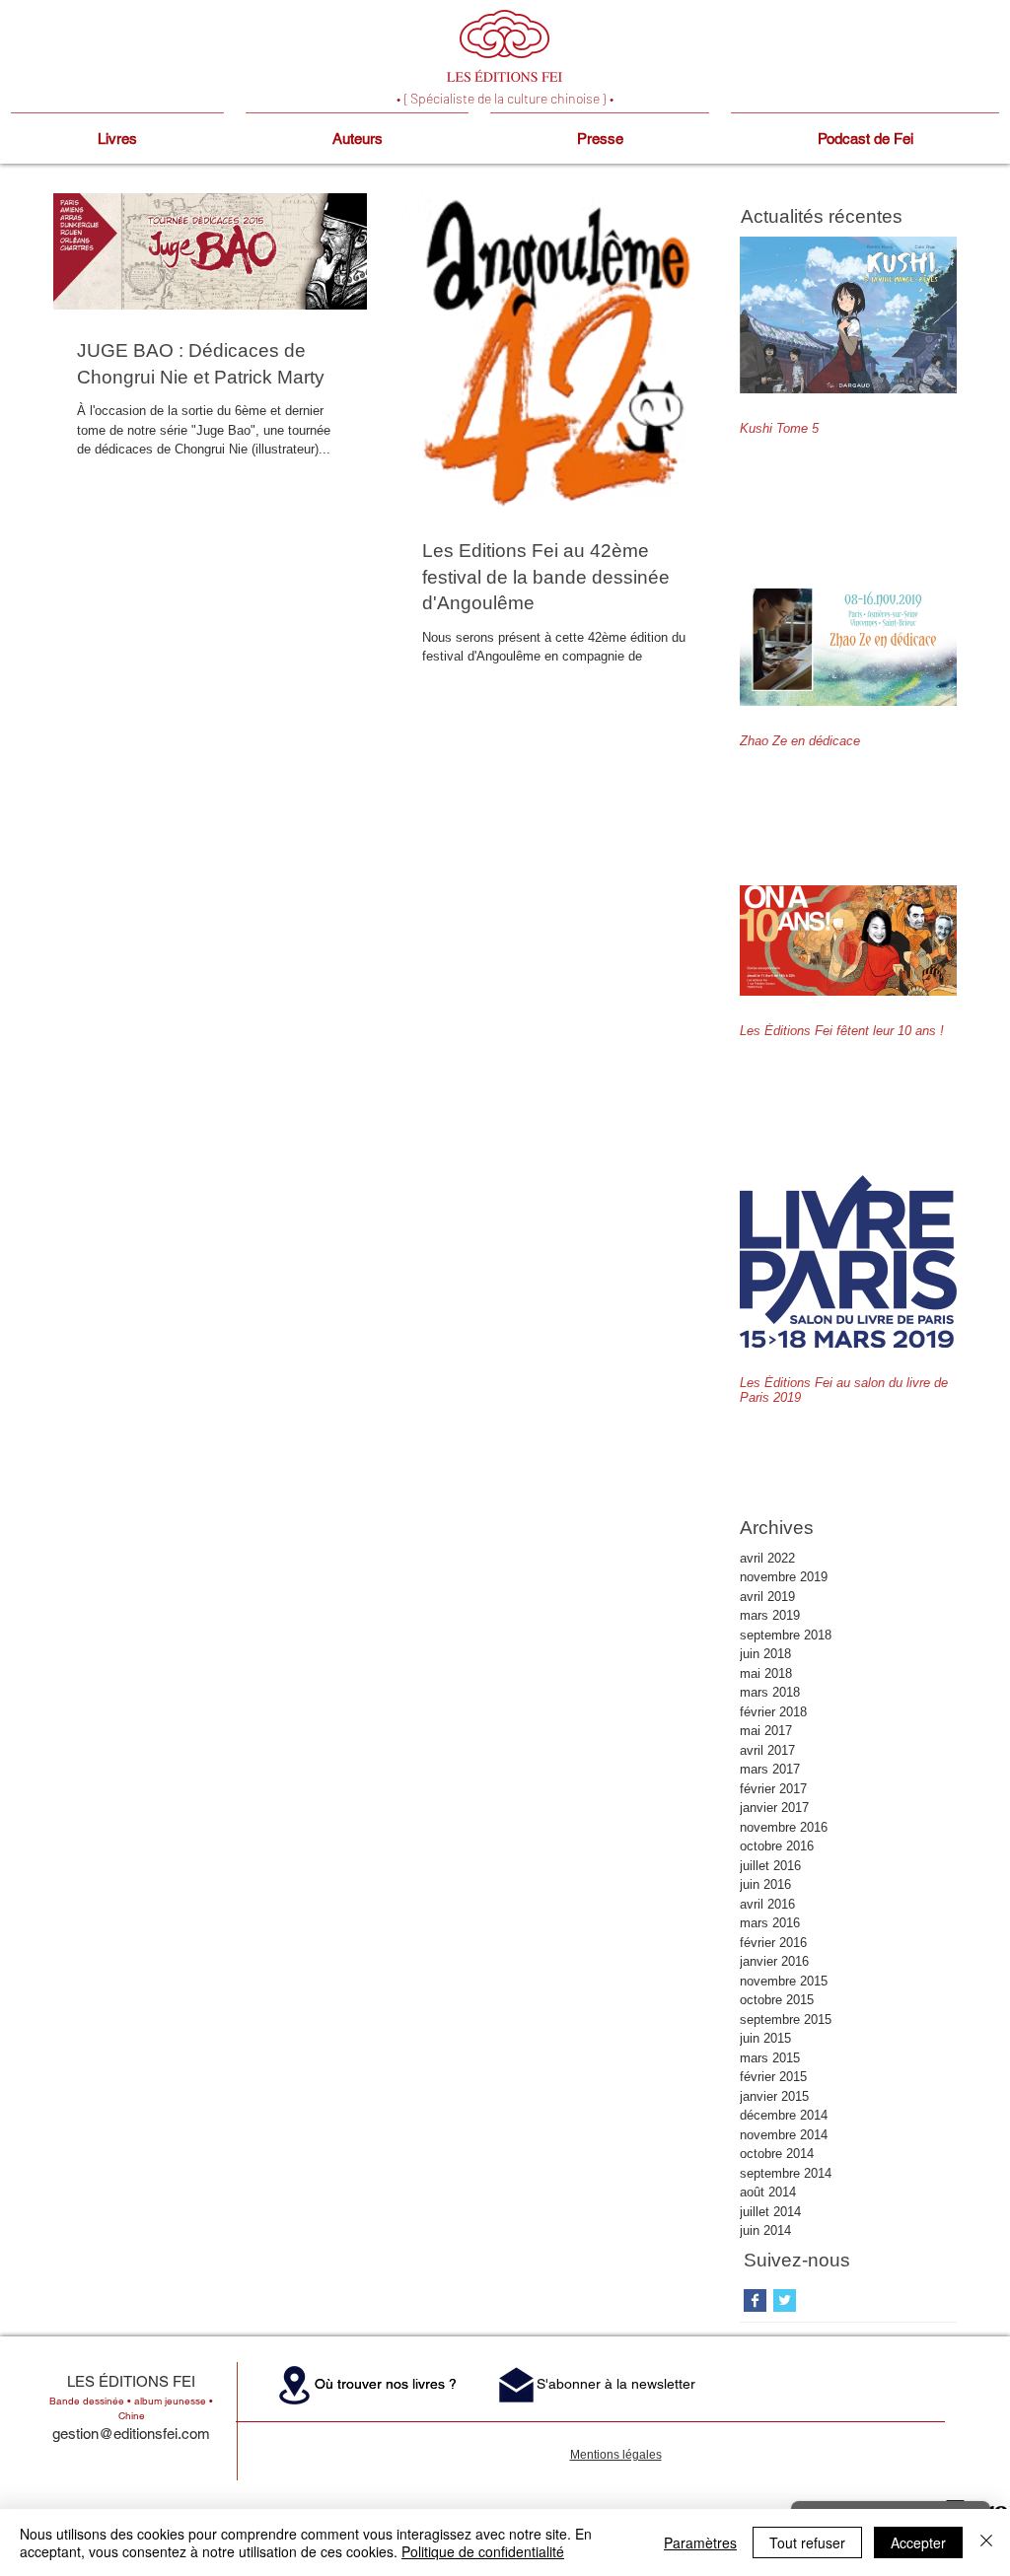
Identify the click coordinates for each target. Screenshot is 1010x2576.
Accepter (918, 2542)
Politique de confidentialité (483, 2551)
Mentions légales (616, 2455)
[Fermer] (986, 2542)
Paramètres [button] (700, 2542)
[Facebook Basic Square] (755, 2300)
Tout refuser (807, 2542)
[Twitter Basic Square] (785, 2300)
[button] (294, 2385)
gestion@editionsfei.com (131, 2434)
